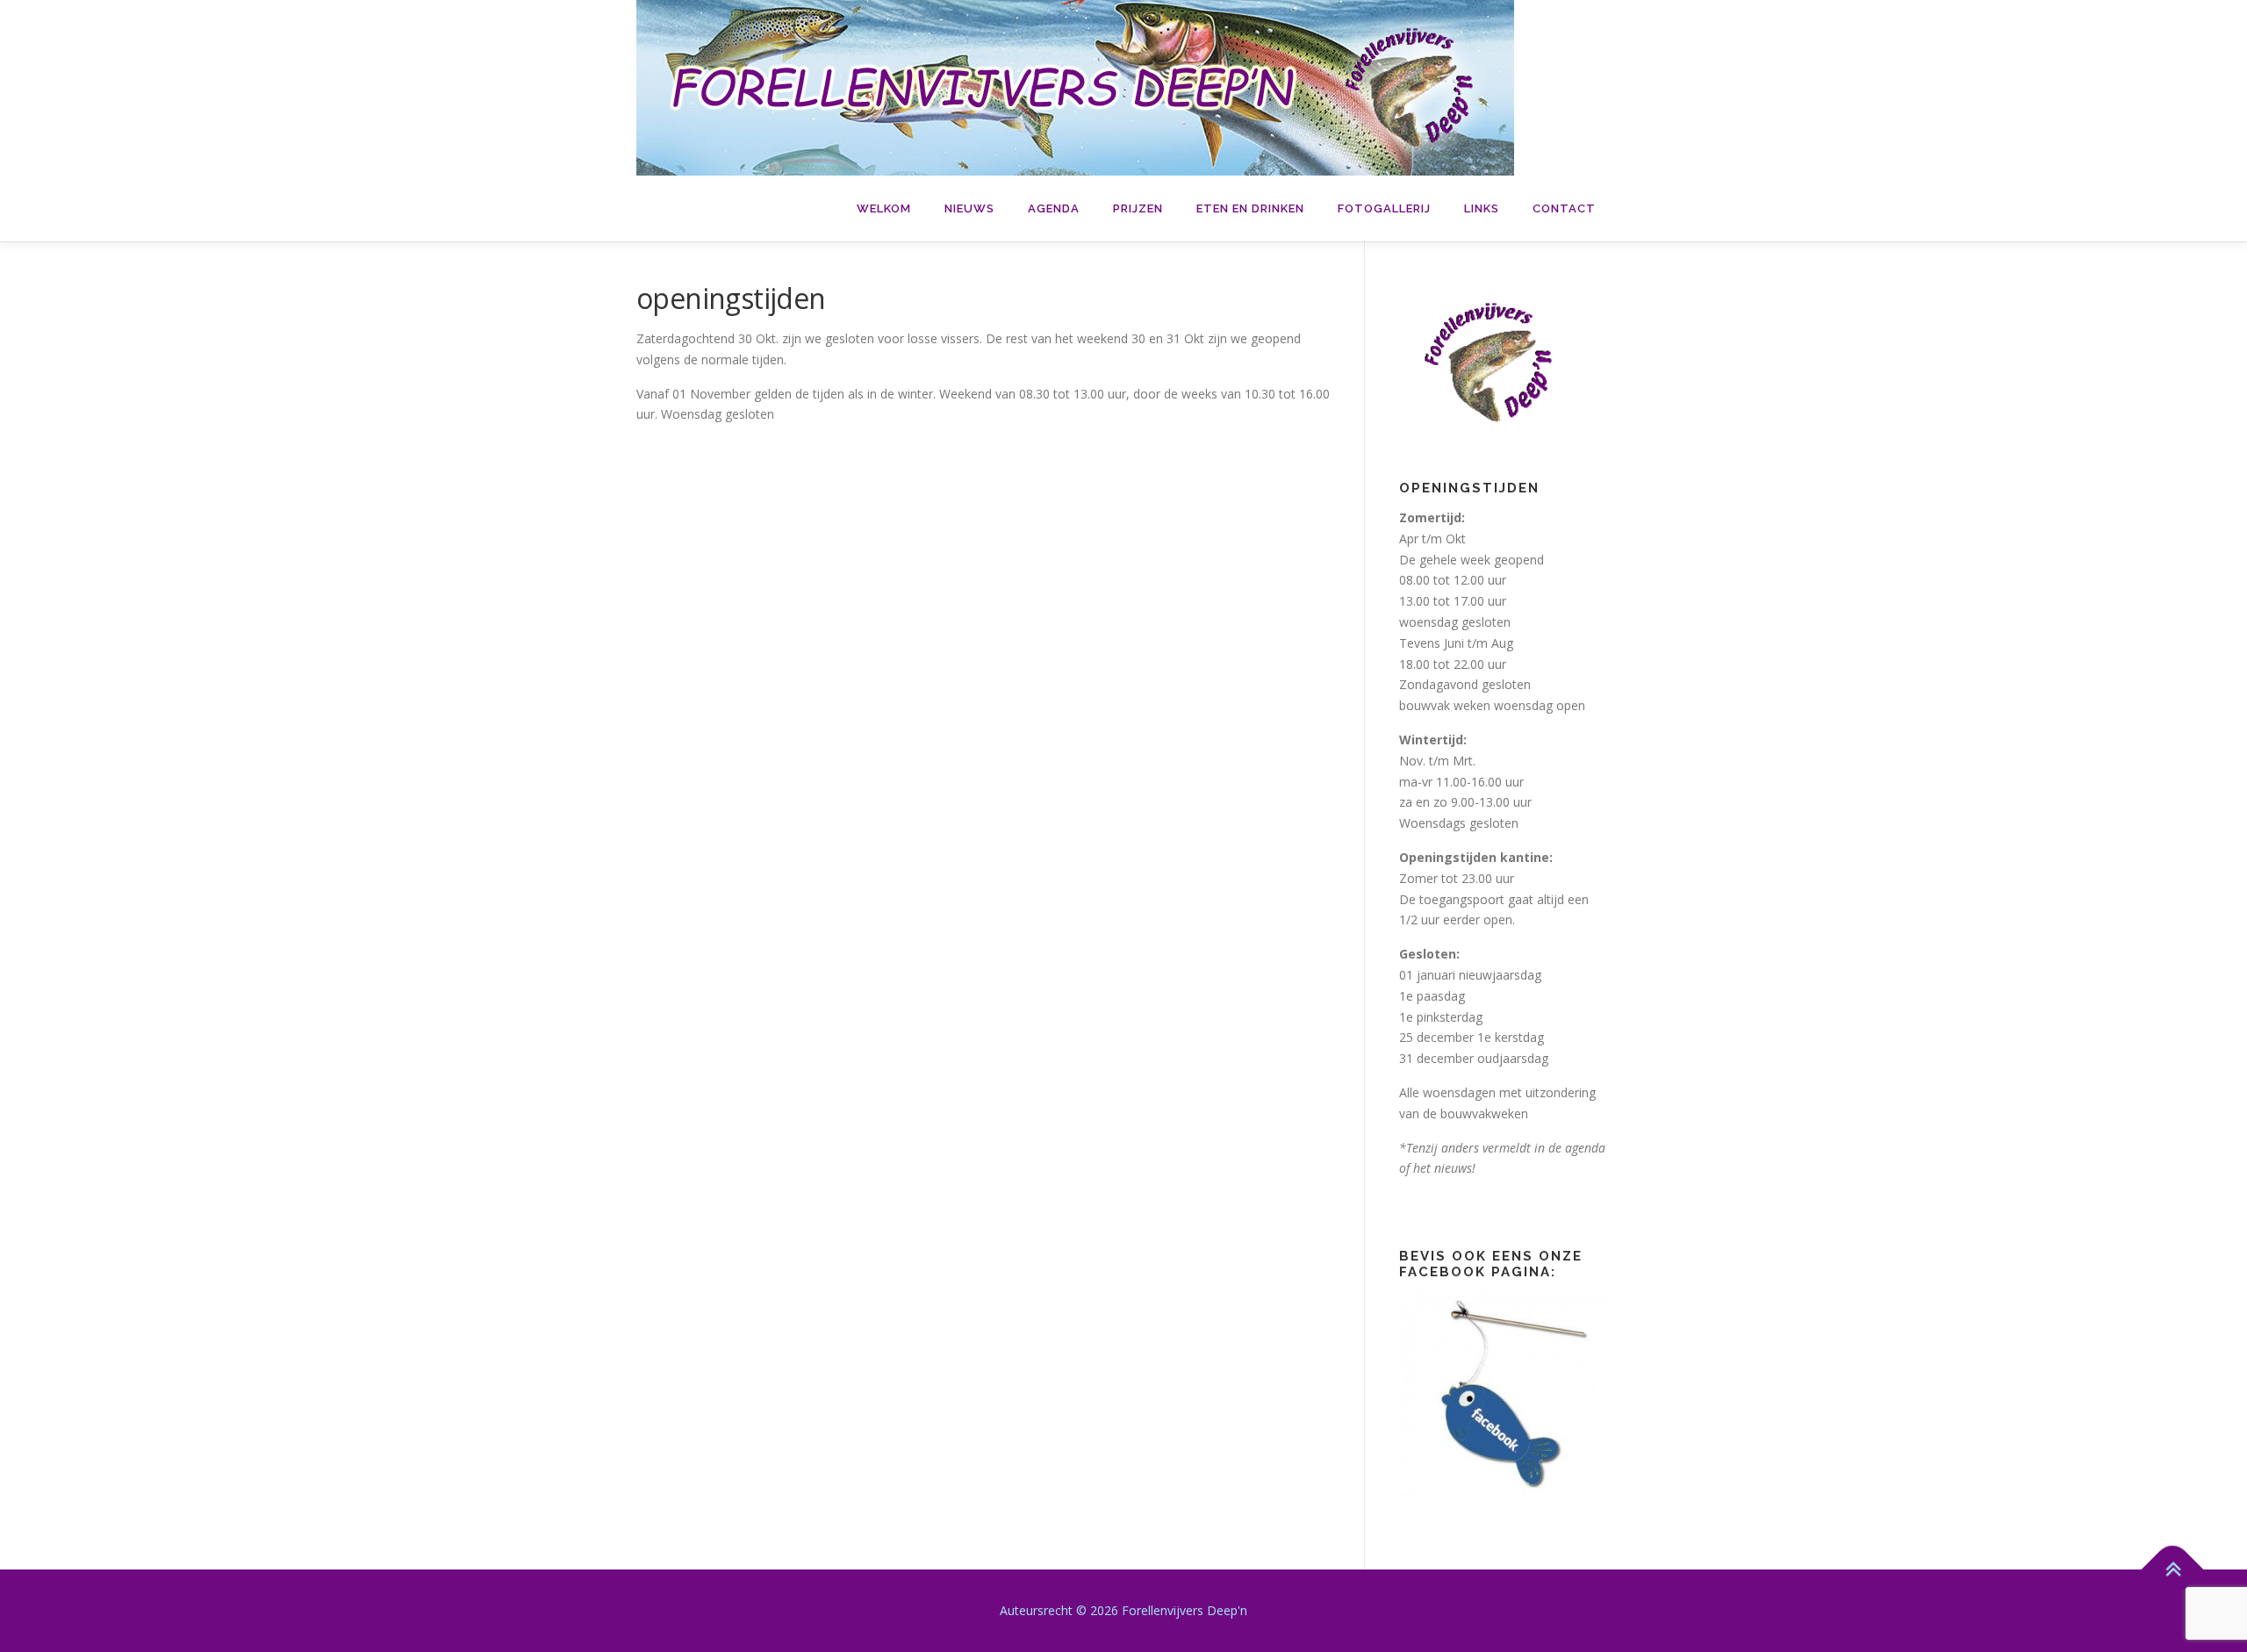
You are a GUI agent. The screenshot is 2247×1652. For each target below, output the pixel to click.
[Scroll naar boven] (2173, 1569)
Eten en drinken (1250, 208)
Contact (1564, 208)
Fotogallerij (1384, 208)
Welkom (884, 208)
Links (1482, 208)
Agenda (1054, 208)
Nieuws (969, 208)
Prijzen (1138, 208)
